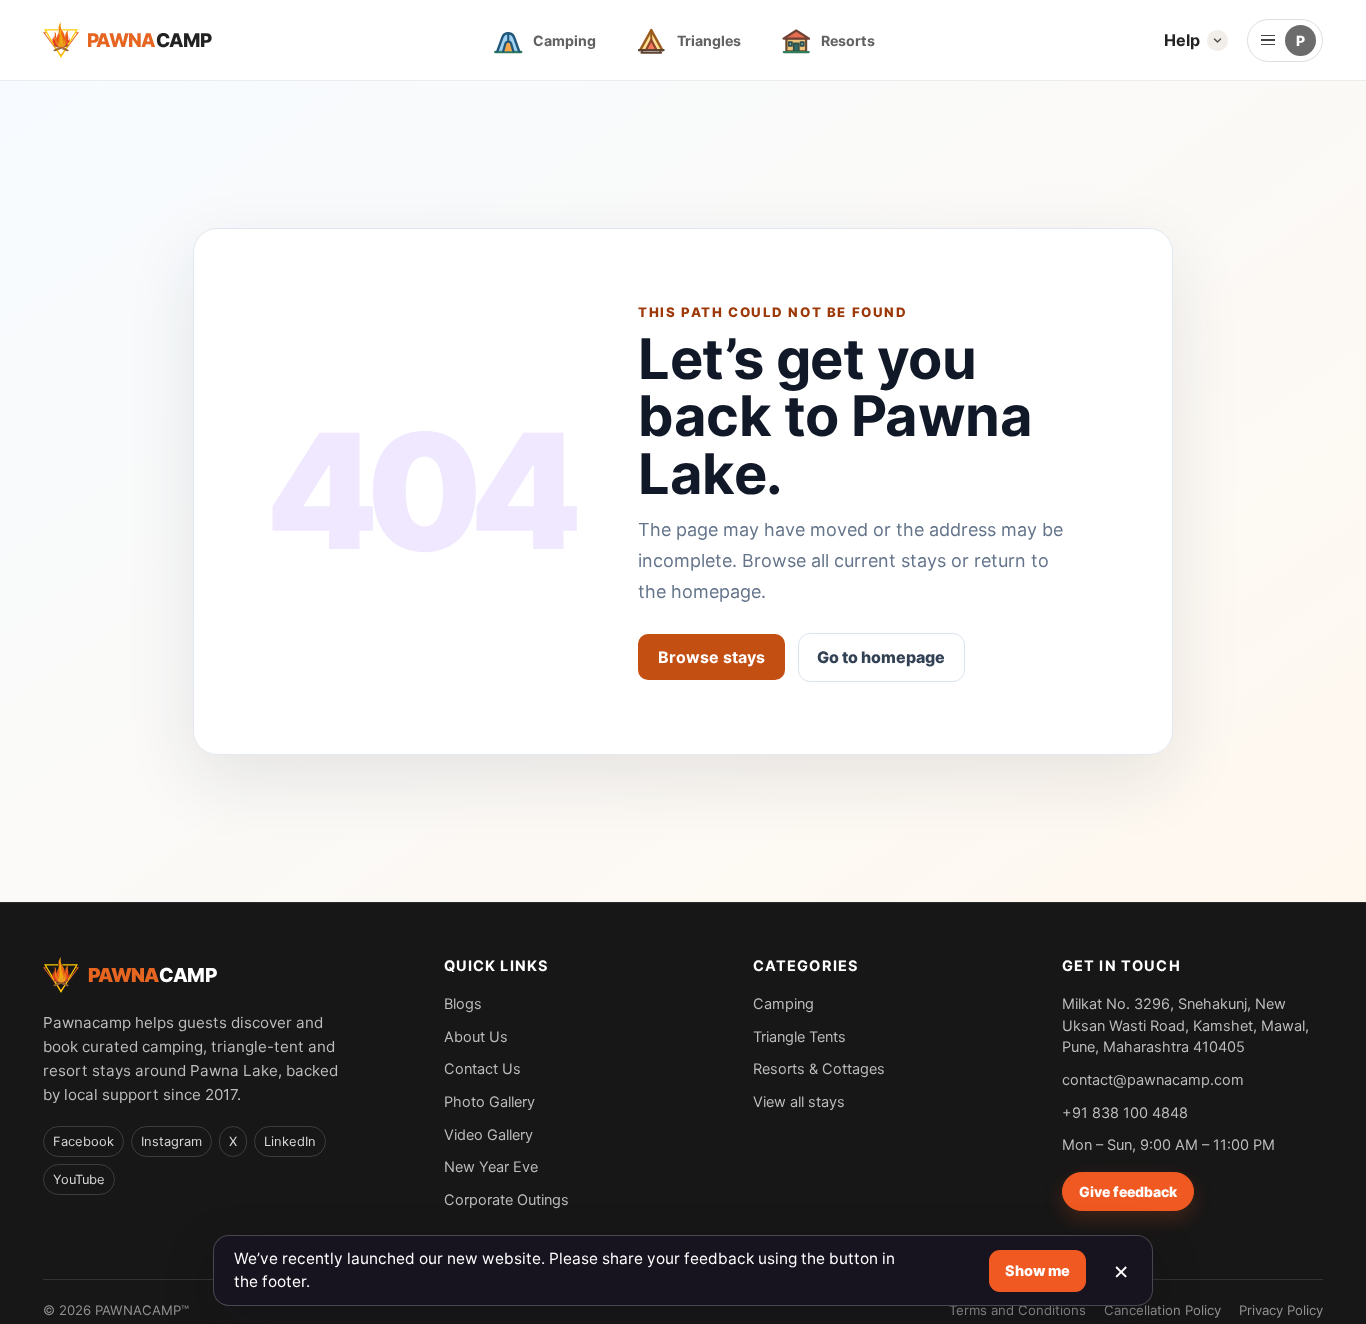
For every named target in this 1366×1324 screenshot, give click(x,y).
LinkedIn (290, 1141)
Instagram (171, 1141)
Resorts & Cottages (819, 1068)
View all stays (799, 1101)
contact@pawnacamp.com (1153, 1079)
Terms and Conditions (1017, 1310)
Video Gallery (488, 1134)
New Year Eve (491, 1166)
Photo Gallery (489, 1101)
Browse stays (711, 657)
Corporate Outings (506, 1199)
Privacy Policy (1281, 1310)
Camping (783, 1003)
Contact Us (482, 1068)
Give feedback (1128, 1191)
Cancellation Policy (1162, 1310)
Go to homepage (881, 657)
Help (1182, 40)
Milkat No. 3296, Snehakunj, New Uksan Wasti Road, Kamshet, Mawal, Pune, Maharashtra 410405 (1185, 1025)
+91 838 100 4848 (1125, 1112)
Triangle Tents (799, 1036)
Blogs (463, 1003)
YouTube (79, 1179)
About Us (476, 1036)
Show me (1037, 1270)
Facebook (83, 1141)
